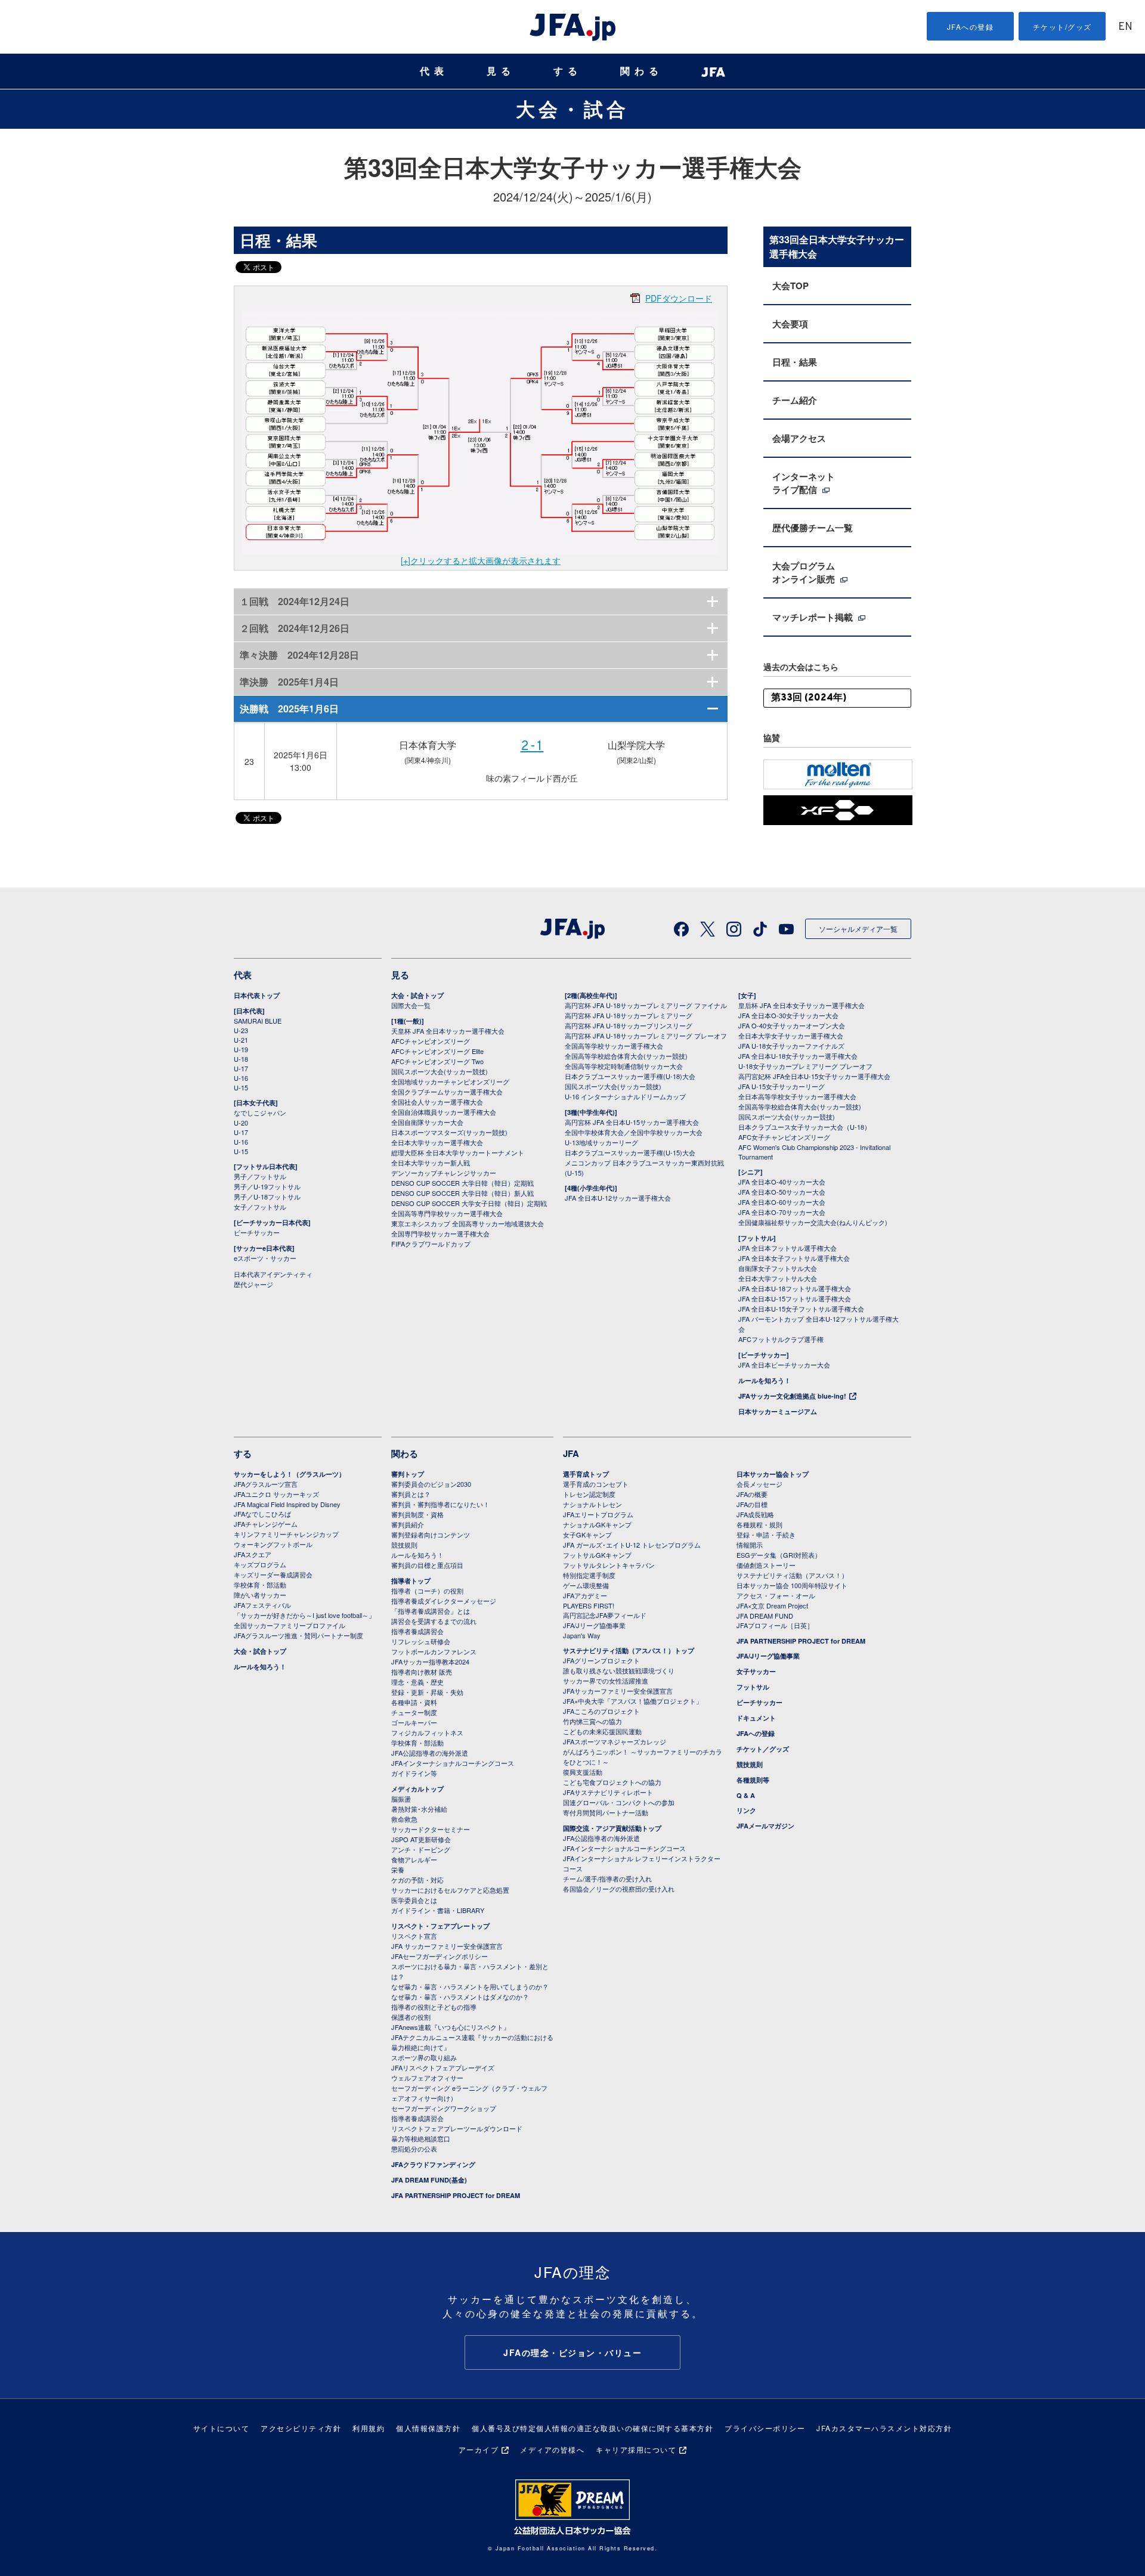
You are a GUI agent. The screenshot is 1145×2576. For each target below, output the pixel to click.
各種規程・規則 (759, 1524)
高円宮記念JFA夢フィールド (605, 1615)
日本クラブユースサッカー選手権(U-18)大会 (630, 1076)
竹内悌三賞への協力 (592, 1721)
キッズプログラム (260, 1564)
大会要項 (790, 324)
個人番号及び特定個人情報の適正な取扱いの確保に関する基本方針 (592, 2428)
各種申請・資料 (414, 1702)
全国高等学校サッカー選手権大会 (614, 1046)
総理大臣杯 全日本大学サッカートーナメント (458, 1152)
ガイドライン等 (414, 1773)
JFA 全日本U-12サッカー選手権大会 (618, 1198)
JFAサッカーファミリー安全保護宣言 (618, 1691)
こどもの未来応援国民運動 (602, 1731)
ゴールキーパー (414, 1722)
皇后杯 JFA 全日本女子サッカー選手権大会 (801, 1005)
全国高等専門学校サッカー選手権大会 (447, 1213)
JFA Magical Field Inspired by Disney (287, 1504)
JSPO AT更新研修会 (421, 1839)
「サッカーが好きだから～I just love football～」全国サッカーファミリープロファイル (304, 1620)
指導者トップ (411, 1581)
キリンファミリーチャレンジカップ (286, 1534)
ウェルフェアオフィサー (427, 2078)
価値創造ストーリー (766, 1565)
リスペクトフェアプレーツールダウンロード (457, 2128)
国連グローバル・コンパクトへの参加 (619, 1802)
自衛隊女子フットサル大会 (778, 1268)
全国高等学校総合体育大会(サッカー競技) (626, 1056)
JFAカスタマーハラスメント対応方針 (884, 2428)
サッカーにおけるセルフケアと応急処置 (450, 1890)
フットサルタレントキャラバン (609, 1565)
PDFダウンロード (679, 298)
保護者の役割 (411, 2017)
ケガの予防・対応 (417, 1880)
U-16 (241, 1078)
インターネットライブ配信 (804, 483)
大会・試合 (572, 109)
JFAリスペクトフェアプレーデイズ (443, 2067)
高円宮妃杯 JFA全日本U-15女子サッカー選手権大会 (814, 1076)
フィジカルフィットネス (427, 1732)
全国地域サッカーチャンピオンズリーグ (450, 1081)
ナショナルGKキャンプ (597, 1524)
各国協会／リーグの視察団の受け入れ (619, 1889)
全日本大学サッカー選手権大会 (437, 1142)
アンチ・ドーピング (421, 1849)
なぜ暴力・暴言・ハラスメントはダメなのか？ (460, 1997)
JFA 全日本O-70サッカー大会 (782, 1212)
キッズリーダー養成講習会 (273, 1574)
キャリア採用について (636, 2449)
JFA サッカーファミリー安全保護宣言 (447, 1946)
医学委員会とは (414, 1900)
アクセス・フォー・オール (776, 1595)
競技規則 (404, 1545)
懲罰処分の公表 (414, 2149)
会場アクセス (799, 438)
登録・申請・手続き (766, 1535)
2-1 (532, 747)
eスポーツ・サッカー (265, 1258)
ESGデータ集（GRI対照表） (779, 1555)
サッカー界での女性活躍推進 (606, 1681)
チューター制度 (414, 1712)
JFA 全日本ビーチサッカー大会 (784, 1365)
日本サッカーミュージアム (778, 1411)
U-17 (241, 1068)
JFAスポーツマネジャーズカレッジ (615, 1741)
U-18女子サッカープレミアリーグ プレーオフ (805, 1066)
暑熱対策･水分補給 (419, 1809)
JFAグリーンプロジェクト (601, 1660)
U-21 (241, 1040)
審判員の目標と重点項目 (427, 1565)
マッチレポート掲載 (814, 617)
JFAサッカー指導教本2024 (430, 1661)
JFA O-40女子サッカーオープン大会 (792, 1025)
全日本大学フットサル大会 (778, 1278)
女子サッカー (756, 1671)
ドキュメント (756, 1718)
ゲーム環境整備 (586, 1585)
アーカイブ (479, 2449)
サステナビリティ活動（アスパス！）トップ (629, 1650)
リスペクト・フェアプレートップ (440, 1926)
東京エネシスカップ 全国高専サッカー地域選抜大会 (468, 1223)
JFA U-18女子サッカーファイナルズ (791, 1046)
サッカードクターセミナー (431, 1829)
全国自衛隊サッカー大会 (427, 1122)
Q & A (746, 1795)
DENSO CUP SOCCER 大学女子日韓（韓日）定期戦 (469, 1203)
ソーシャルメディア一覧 (858, 929)
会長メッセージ (759, 1484)
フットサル (753, 1687)
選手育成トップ (586, 1474)
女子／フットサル (260, 1207)
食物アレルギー (414, 1859)
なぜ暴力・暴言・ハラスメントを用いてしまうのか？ (470, 1986)
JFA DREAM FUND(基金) (429, 2180)
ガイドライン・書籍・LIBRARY (438, 1910)
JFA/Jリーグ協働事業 (594, 1625)
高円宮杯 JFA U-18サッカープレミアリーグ (629, 1015)
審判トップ (408, 1474)
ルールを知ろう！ (765, 1380)
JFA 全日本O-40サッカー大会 (782, 1182)
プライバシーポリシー (765, 2428)
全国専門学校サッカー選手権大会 (440, 1233)
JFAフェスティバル (262, 1605)
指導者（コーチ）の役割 (427, 1591)
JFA (571, 1453)
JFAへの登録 (971, 27)
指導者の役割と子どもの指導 (434, 2007)
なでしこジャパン (260, 1112)
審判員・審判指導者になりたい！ (440, 1504)
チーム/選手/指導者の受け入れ (607, 1878)
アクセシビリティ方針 (301, 2428)
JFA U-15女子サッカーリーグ (782, 1086)
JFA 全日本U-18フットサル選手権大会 (795, 1288)
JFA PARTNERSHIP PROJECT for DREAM (456, 2195)
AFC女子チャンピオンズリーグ (784, 1137)
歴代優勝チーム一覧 (813, 528)
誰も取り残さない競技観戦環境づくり (619, 1670)
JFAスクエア (253, 1554)
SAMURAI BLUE (258, 1021)
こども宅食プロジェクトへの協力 (612, 1782)
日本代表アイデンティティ (273, 1274)
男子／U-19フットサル (267, 1186)
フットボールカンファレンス (434, 1651)
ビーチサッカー (257, 1232)
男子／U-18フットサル (267, 1196)
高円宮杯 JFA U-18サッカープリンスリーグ (629, 1025)
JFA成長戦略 (755, 1514)
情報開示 (750, 1545)
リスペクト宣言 (414, 1936)
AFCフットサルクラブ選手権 (781, 1339)
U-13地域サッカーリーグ (601, 1142)
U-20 (241, 1123)
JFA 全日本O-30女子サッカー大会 (788, 1015)
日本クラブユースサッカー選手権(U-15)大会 (630, 1152)
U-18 (241, 1059)
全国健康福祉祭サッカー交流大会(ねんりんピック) (813, 1222)
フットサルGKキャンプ (597, 1555)
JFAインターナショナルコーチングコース (453, 1763)
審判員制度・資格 (417, 1514)
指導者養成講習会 (417, 1631)
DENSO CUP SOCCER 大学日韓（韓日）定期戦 (462, 1183)
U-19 (241, 1049)
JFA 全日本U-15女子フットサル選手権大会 (801, 1309)
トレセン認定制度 (589, 1494)
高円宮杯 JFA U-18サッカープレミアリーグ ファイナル (646, 1005)
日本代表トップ (257, 995)
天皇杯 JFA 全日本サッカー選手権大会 (448, 1031)
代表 (434, 71)
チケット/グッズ (1062, 27)
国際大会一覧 (411, 1005)
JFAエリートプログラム (598, 1514)
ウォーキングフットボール (273, 1544)
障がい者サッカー (260, 1595)
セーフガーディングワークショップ (444, 2108)
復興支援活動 (583, 1772)
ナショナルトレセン (592, 1504)
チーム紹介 (795, 400)
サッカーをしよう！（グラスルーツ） (290, 1474)
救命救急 (404, 1819)
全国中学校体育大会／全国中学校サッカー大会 (634, 1132)
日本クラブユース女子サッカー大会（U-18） (804, 1127)
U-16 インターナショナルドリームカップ (625, 1096)
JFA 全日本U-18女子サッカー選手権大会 (798, 1056)
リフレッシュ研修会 (421, 1641)
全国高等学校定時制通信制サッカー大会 (624, 1066)
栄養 (398, 1870)
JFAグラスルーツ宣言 (266, 1484)
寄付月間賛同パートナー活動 (606, 1812)
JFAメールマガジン (765, 1826)
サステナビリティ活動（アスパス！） (792, 1575)
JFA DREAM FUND (765, 1616)
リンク (746, 1810)
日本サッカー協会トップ (773, 1474)
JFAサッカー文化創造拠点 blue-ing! (792, 1396)
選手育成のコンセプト (596, 1484)
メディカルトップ (417, 1789)
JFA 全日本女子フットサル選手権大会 (794, 1258)
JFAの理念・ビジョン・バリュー (572, 2352)
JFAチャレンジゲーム (266, 1524)
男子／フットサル (260, 1176)
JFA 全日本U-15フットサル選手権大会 (795, 1298)
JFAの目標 (752, 1504)
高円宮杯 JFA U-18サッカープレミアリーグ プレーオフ (646, 1036)
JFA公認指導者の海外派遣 (430, 1753)
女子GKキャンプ (587, 1535)
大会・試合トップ (417, 995)
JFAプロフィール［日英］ (775, 1625)
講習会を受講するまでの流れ (434, 1621)
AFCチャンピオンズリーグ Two (437, 1061)
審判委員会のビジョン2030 (431, 1484)
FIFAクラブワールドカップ (431, 1244)
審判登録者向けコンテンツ (431, 1535)
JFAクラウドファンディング (433, 2164)
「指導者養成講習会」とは (431, 1611)
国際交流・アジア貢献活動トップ (612, 1828)
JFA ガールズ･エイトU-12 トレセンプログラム (632, 1545)
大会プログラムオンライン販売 (805, 572)
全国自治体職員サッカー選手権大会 (444, 1112)
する (568, 71)
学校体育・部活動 (260, 1585)
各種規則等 (753, 1780)
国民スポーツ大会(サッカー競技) (440, 1071)
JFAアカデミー (585, 1595)
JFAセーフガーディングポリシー (440, 1956)
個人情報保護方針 (428, 2428)
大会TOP (790, 286)
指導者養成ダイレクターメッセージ (444, 1601)
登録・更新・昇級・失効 (427, 1692)
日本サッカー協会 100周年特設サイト (792, 1585)
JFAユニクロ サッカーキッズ (276, 1494)
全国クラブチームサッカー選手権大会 (447, 1092)
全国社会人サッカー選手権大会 (437, 1102)
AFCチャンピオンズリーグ (431, 1041)
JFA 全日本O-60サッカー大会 (782, 1202)
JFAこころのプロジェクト (601, 1711)
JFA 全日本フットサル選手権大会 (787, 1248)
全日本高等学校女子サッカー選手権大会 (797, 1096)
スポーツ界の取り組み (424, 2057)
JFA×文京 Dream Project (772, 1605)
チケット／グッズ (763, 1749)
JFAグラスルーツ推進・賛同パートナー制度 (298, 1635)
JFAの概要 (752, 1494)
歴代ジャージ (253, 1284)
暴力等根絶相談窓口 (421, 2138)
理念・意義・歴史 (417, 1682)
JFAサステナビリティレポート (608, 1792)
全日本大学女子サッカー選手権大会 (791, 1036)
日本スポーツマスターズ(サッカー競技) (449, 1132)
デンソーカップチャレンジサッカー (444, 1173)
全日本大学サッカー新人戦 (431, 1163)
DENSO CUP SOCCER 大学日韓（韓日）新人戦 (462, 1193)
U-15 (241, 1087)
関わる (642, 71)
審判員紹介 (408, 1524)
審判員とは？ (411, 1494)
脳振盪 (401, 1799)
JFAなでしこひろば (262, 1514)
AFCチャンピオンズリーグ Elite (437, 1051)
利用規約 (369, 2428)
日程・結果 (795, 362)
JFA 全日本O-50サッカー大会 (782, 1192)
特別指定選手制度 (589, 1575)
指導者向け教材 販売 (422, 1672)
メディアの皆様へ (552, 2449)
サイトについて (222, 2428)
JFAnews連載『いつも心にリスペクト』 (451, 2027)
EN (1125, 27)
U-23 (241, 1030)
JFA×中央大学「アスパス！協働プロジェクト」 (633, 1701)
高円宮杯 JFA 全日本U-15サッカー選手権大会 (632, 1122)
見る (501, 71)
